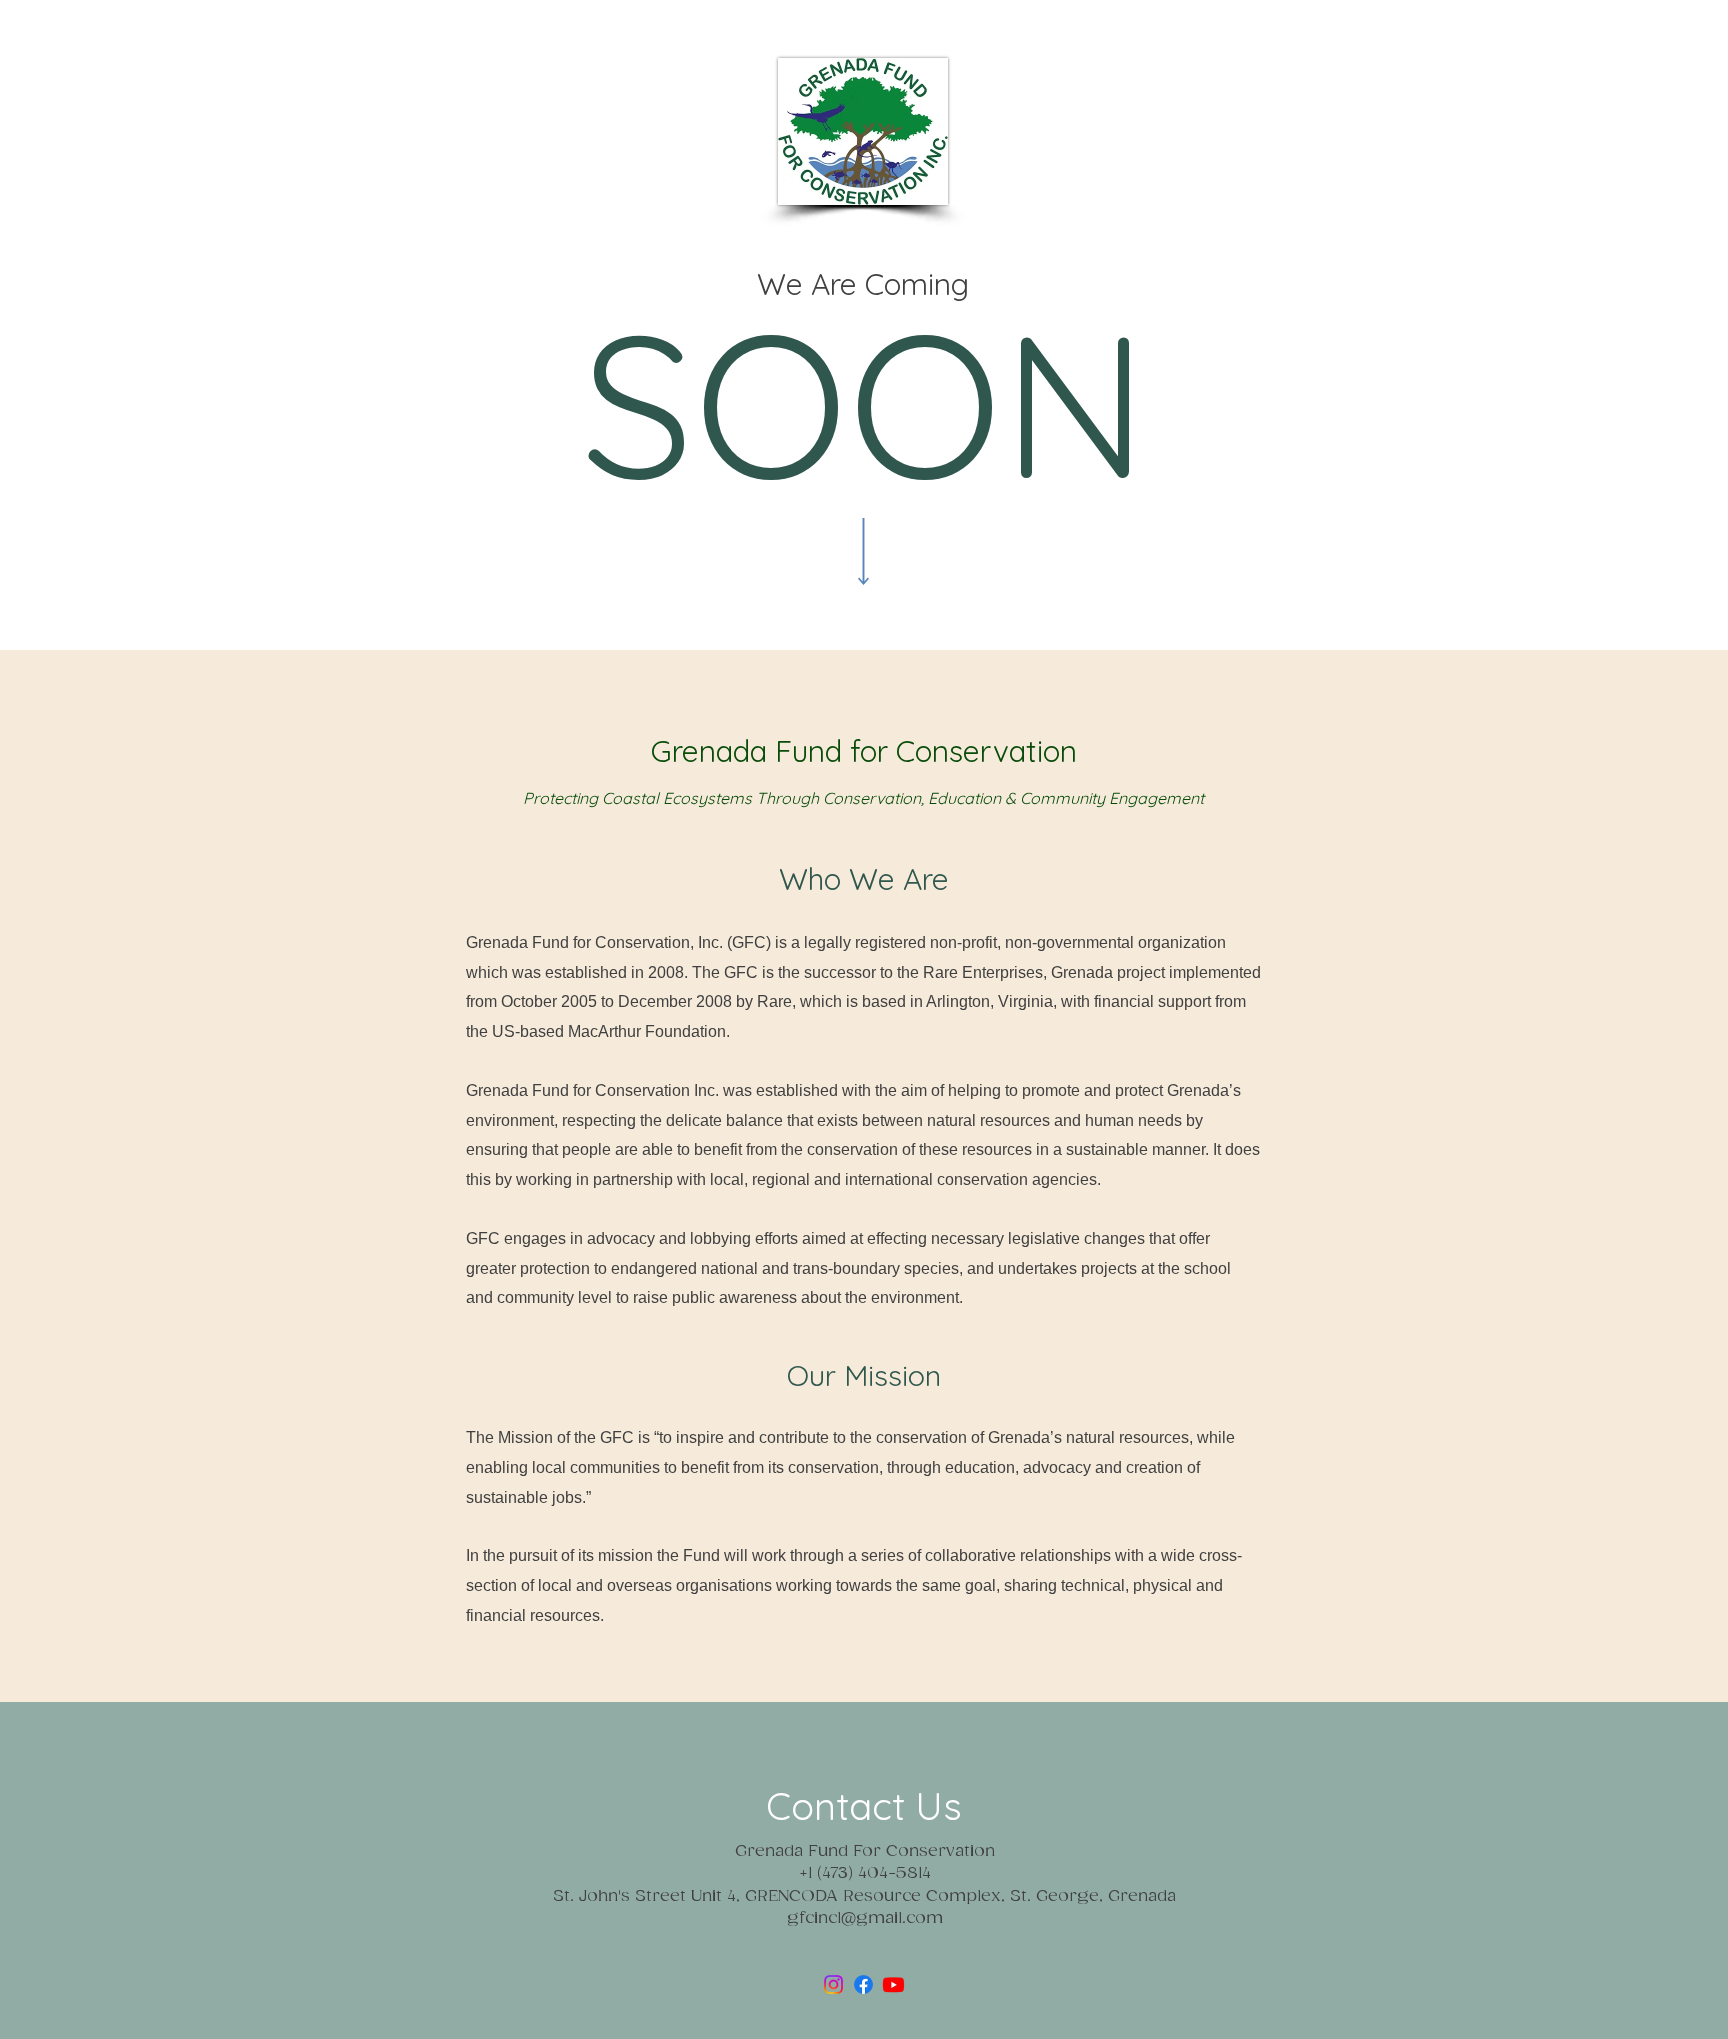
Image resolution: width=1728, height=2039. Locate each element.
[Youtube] (893, 1984)
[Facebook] (863, 1984)
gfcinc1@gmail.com (865, 1918)
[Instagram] (833, 1984)
